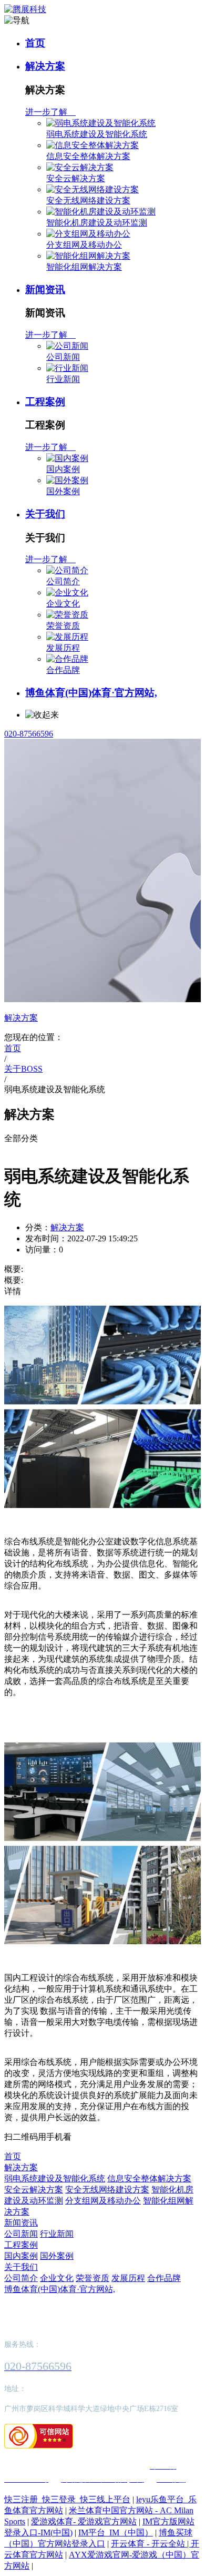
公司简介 (63, 581)
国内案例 (63, 469)
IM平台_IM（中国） (116, 2533)
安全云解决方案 (76, 178)
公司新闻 (63, 357)
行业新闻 (63, 379)
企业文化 (63, 604)
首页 (35, 43)
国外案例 (63, 491)
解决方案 (45, 66)
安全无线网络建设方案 (88, 200)
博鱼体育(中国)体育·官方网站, (91, 693)
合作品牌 (63, 670)
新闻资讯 (45, 290)
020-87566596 (29, 734)
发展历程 (63, 648)
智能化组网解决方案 (84, 267)
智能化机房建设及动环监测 (97, 223)
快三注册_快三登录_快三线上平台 (67, 2499)
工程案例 (45, 402)
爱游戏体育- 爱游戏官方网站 (84, 2521)
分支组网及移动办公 (84, 245)
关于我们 (45, 514)
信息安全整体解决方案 (88, 156)
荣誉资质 (63, 626)
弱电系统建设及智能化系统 (97, 134)
